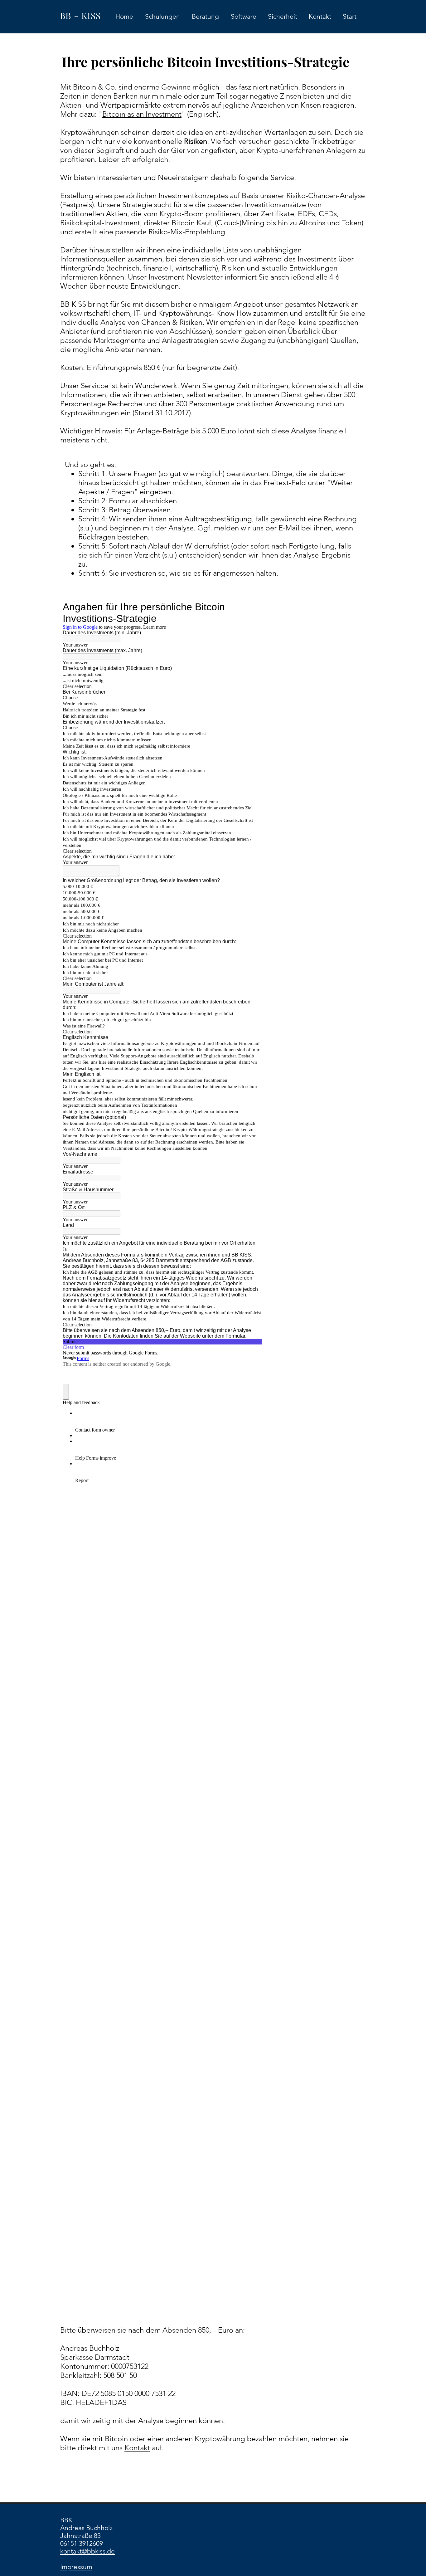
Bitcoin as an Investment (142, 114)
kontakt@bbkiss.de (87, 2551)
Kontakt (137, 2448)
